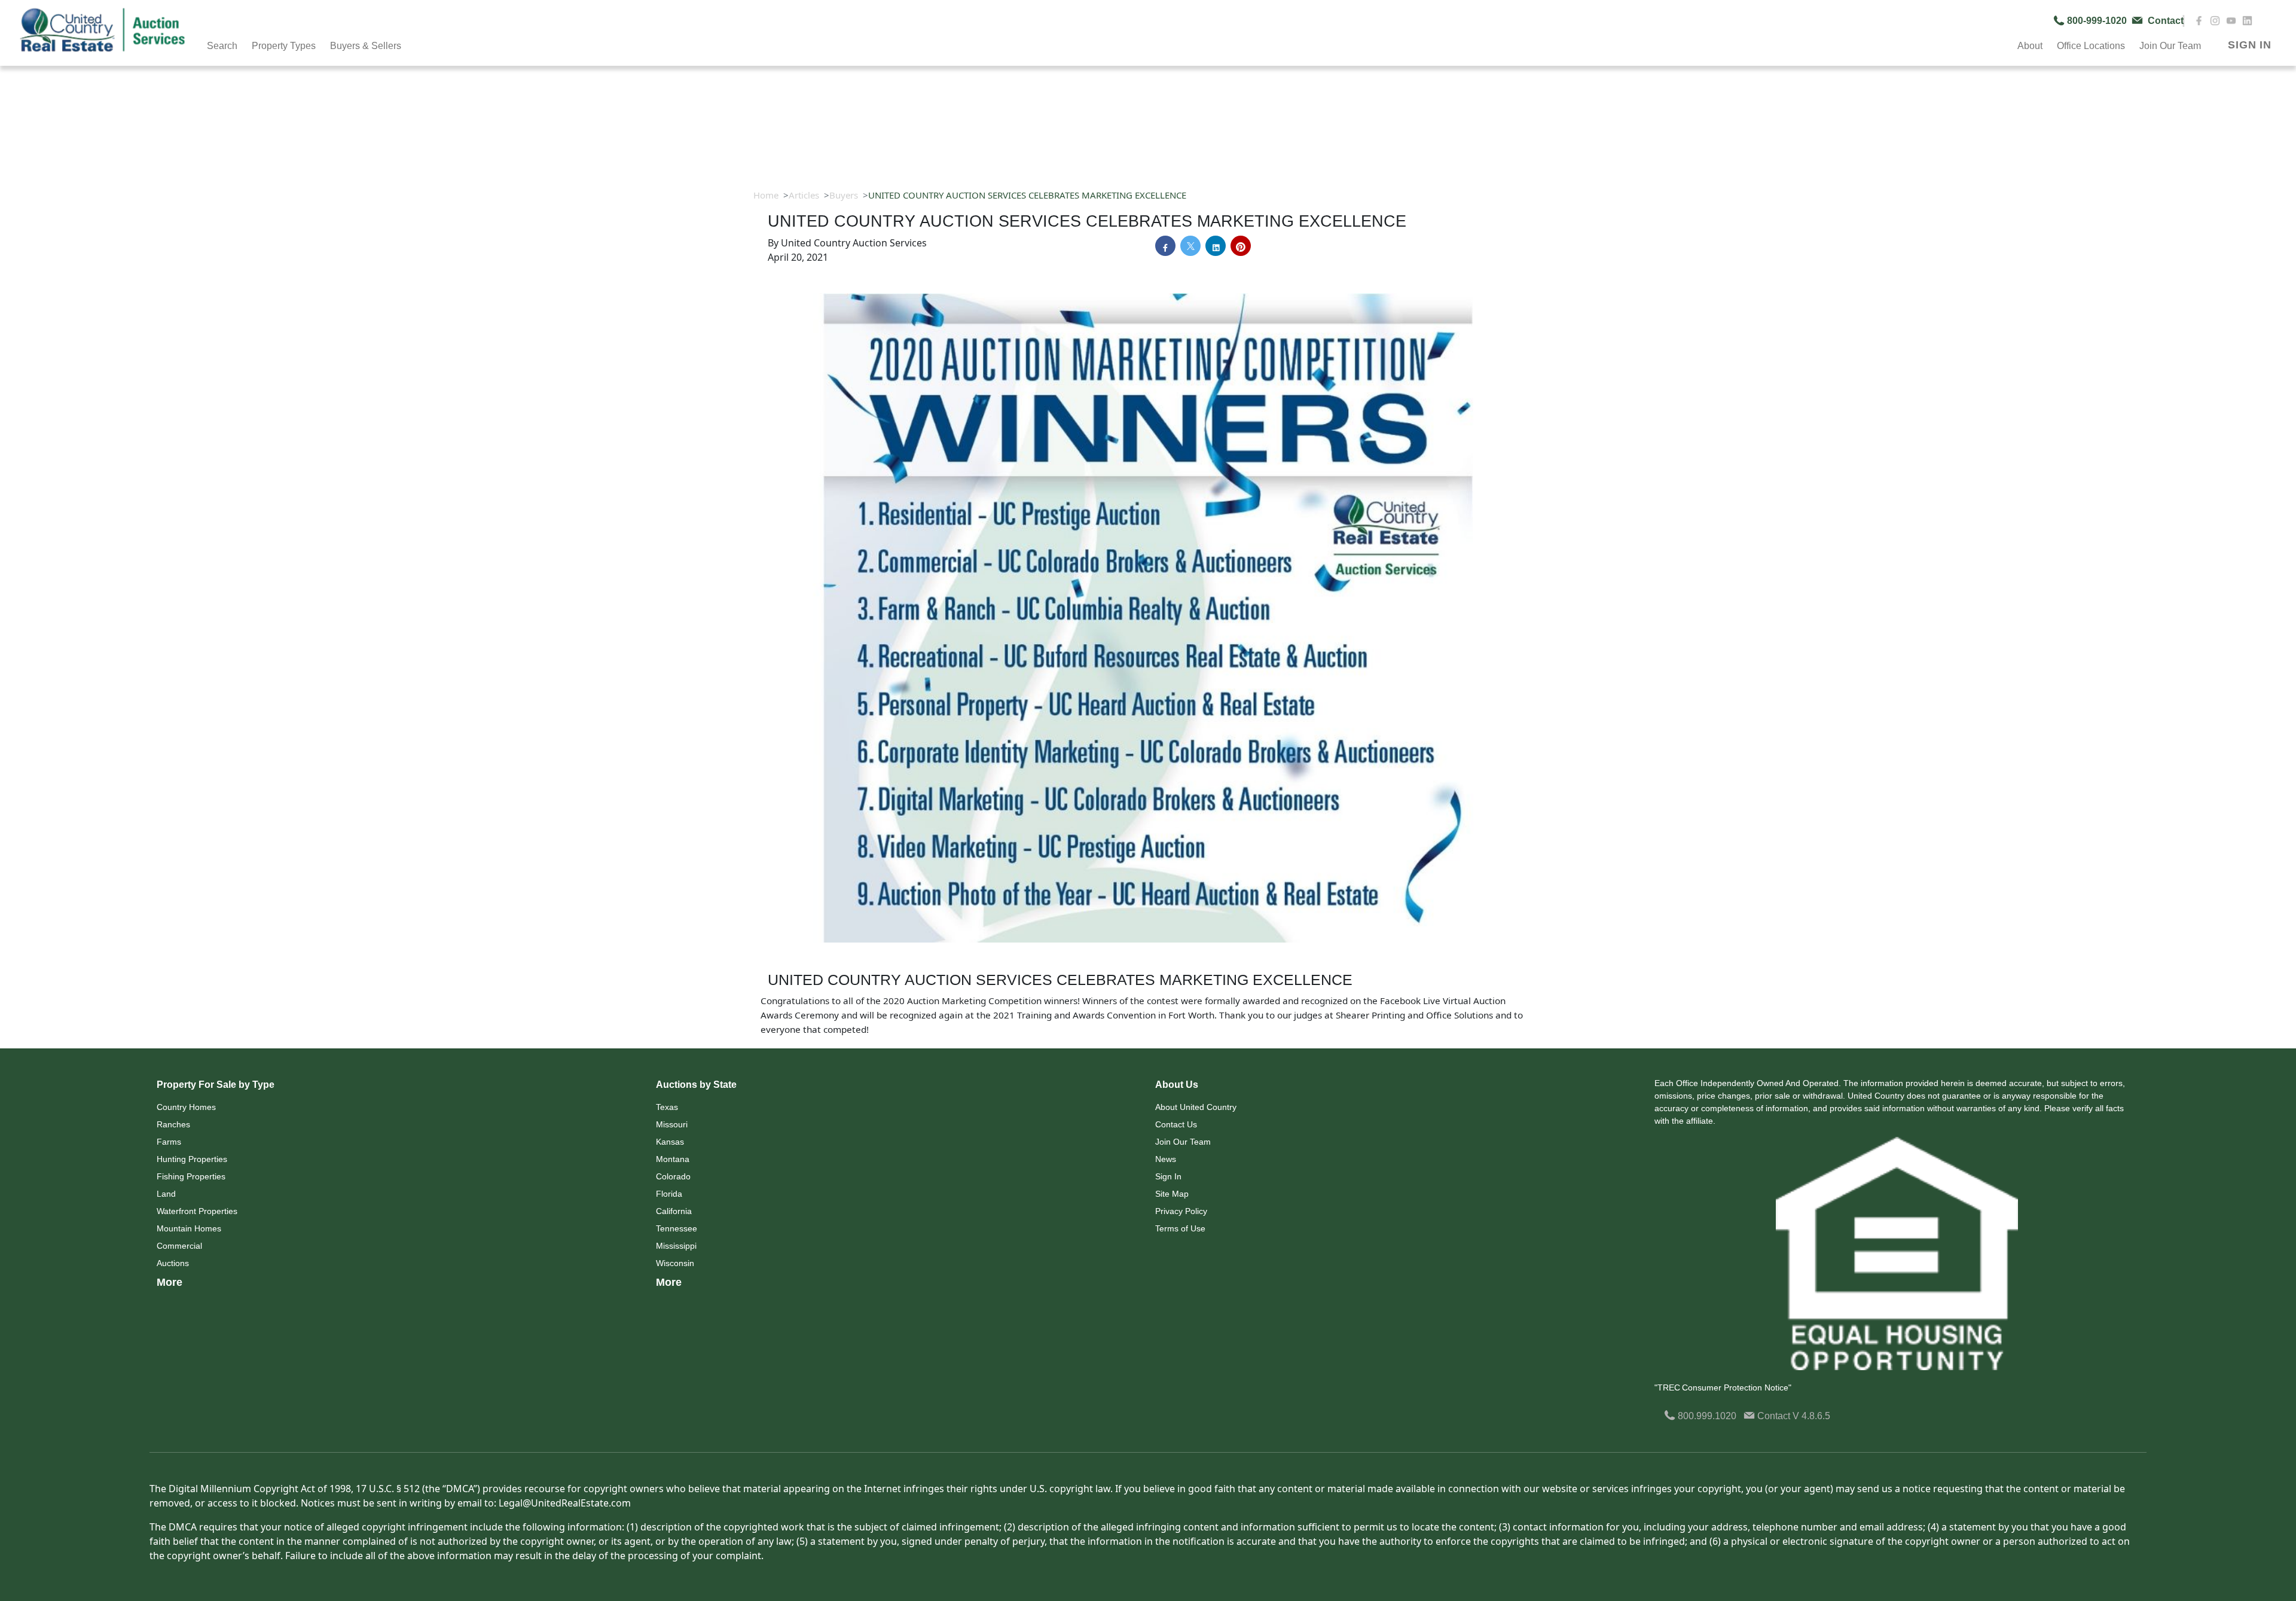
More (170, 1282)
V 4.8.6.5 (1811, 1416)
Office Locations (2091, 46)
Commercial (179, 1246)
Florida (669, 1194)
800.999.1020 (1706, 1416)
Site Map (1172, 1194)
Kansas (670, 1142)
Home (766, 195)
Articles (804, 195)
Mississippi (676, 1246)
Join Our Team (1183, 1142)
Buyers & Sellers (366, 46)
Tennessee (677, 1228)
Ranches (173, 1124)
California (674, 1211)
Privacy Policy (1181, 1211)
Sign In (1168, 1176)
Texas (667, 1107)
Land (166, 1194)
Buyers (844, 195)
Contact (1774, 1416)
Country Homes (186, 1107)
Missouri (672, 1124)
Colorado (673, 1176)
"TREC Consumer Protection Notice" (1723, 1387)
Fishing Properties (191, 1176)
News (1166, 1159)
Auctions (173, 1263)
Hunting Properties (192, 1159)
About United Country (1196, 1107)
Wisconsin (675, 1263)
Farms (169, 1142)
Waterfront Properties (197, 1211)
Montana (673, 1159)
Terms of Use (1180, 1228)
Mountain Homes (189, 1228)
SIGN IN (2250, 45)
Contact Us (1176, 1124)
